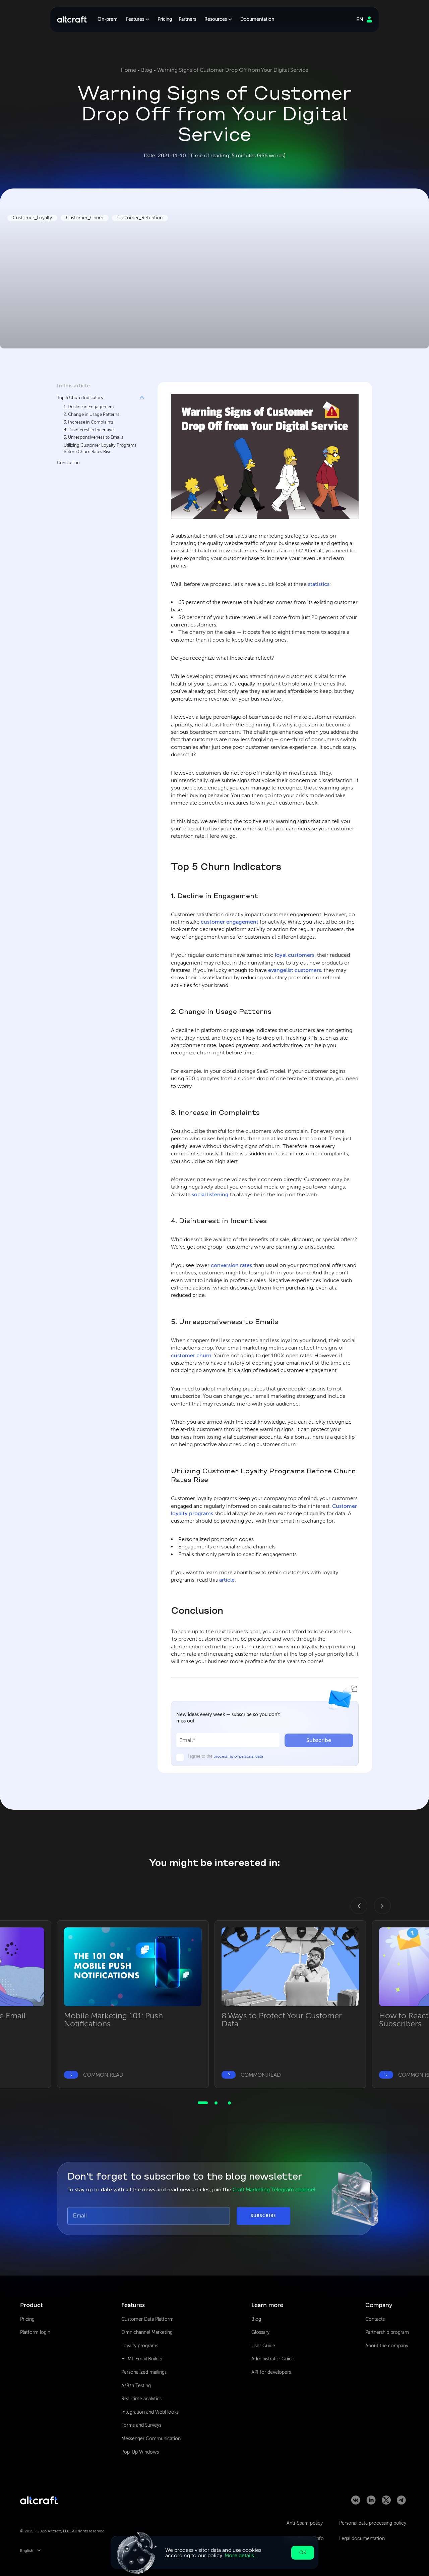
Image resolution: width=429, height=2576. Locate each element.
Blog (147, 70)
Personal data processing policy (373, 2523)
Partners (187, 19)
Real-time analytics (141, 2399)
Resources (216, 19)
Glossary (260, 2332)
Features (135, 19)
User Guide (263, 2346)
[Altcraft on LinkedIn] (371, 2503)
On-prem (108, 19)
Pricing (165, 19)
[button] (97, 424)
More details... (241, 2555)
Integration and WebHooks (150, 2412)
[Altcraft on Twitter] (386, 2503)
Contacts (375, 2319)
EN (360, 19)
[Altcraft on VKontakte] (356, 2503)
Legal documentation (362, 2539)
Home (128, 70)
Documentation (257, 19)
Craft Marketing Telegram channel (274, 2189)
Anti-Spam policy (305, 2523)
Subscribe (319, 1740)
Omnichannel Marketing (147, 2332)
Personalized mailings (144, 2372)
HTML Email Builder (142, 2359)
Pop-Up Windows (140, 2452)
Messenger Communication (151, 2439)
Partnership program (387, 2332)
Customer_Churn (85, 218)
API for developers (271, 2372)
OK (303, 2553)
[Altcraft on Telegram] (401, 2503)
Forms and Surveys (141, 2425)
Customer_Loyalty (32, 218)
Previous (355, 1902)
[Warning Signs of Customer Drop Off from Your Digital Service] (265, 457)
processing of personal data (238, 1756)
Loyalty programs (140, 2346)
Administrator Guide (273, 2359)
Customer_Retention (140, 218)
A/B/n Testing (136, 2386)
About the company (387, 2346)
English (27, 2551)
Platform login (35, 2332)
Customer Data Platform (147, 2319)
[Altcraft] (72, 19)
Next (378, 1902)
